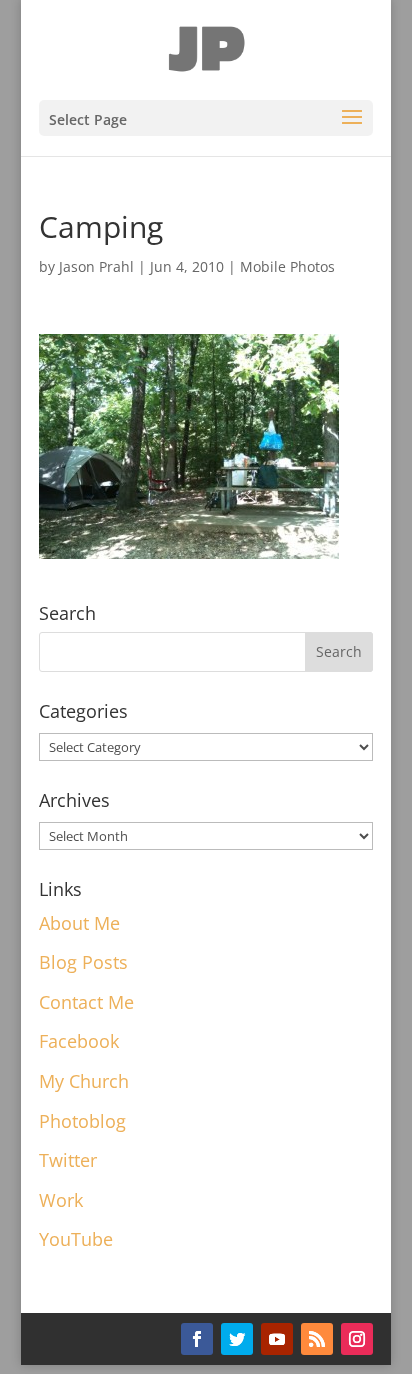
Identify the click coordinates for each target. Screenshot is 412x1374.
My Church (84, 1081)
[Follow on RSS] (317, 1339)
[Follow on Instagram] (357, 1339)
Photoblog (82, 1121)
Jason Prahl (96, 266)
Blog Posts (83, 962)
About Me (79, 923)
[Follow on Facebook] (197, 1339)
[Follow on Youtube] (277, 1339)
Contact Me (86, 1002)
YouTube (76, 1239)
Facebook (79, 1041)
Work (61, 1200)
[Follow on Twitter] (237, 1339)
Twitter (68, 1160)
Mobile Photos (287, 266)
